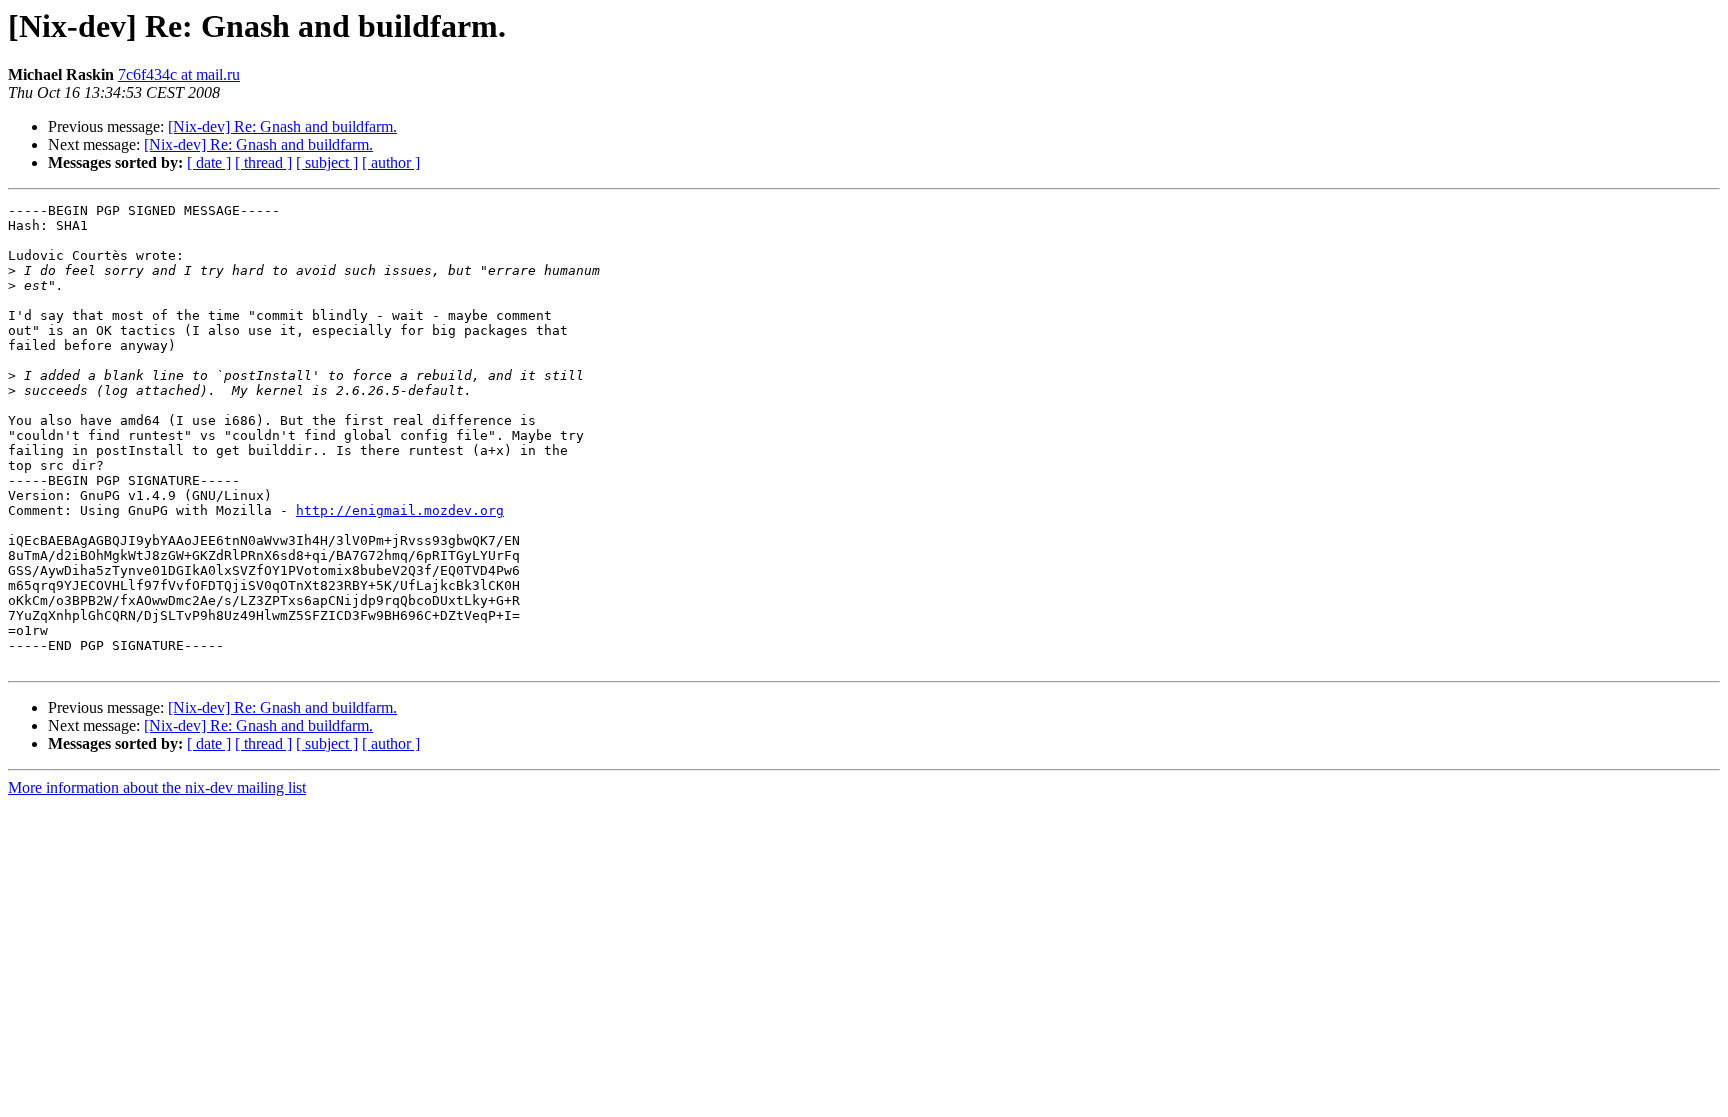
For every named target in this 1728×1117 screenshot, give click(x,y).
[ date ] (209, 162)
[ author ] (391, 162)
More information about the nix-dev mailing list (157, 787)
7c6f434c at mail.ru (179, 74)
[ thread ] (263, 162)
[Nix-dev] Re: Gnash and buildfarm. (282, 126)
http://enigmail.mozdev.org (400, 510)
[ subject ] (327, 162)
